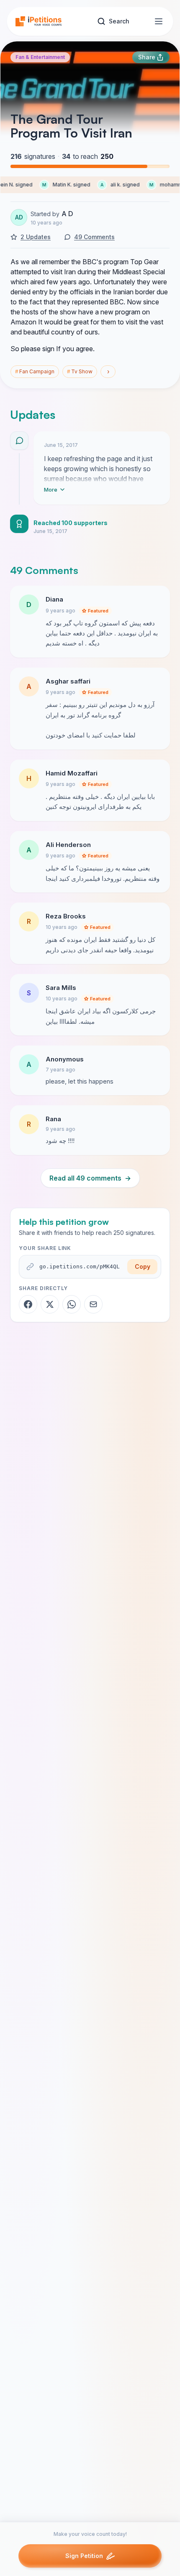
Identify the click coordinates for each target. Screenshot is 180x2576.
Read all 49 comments (90, 1178)
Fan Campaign (35, 371)
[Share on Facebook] (28, 1304)
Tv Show (80, 371)
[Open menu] (159, 21)
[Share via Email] (93, 1304)
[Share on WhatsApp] (72, 1304)
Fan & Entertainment (40, 57)
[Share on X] (50, 1304)
